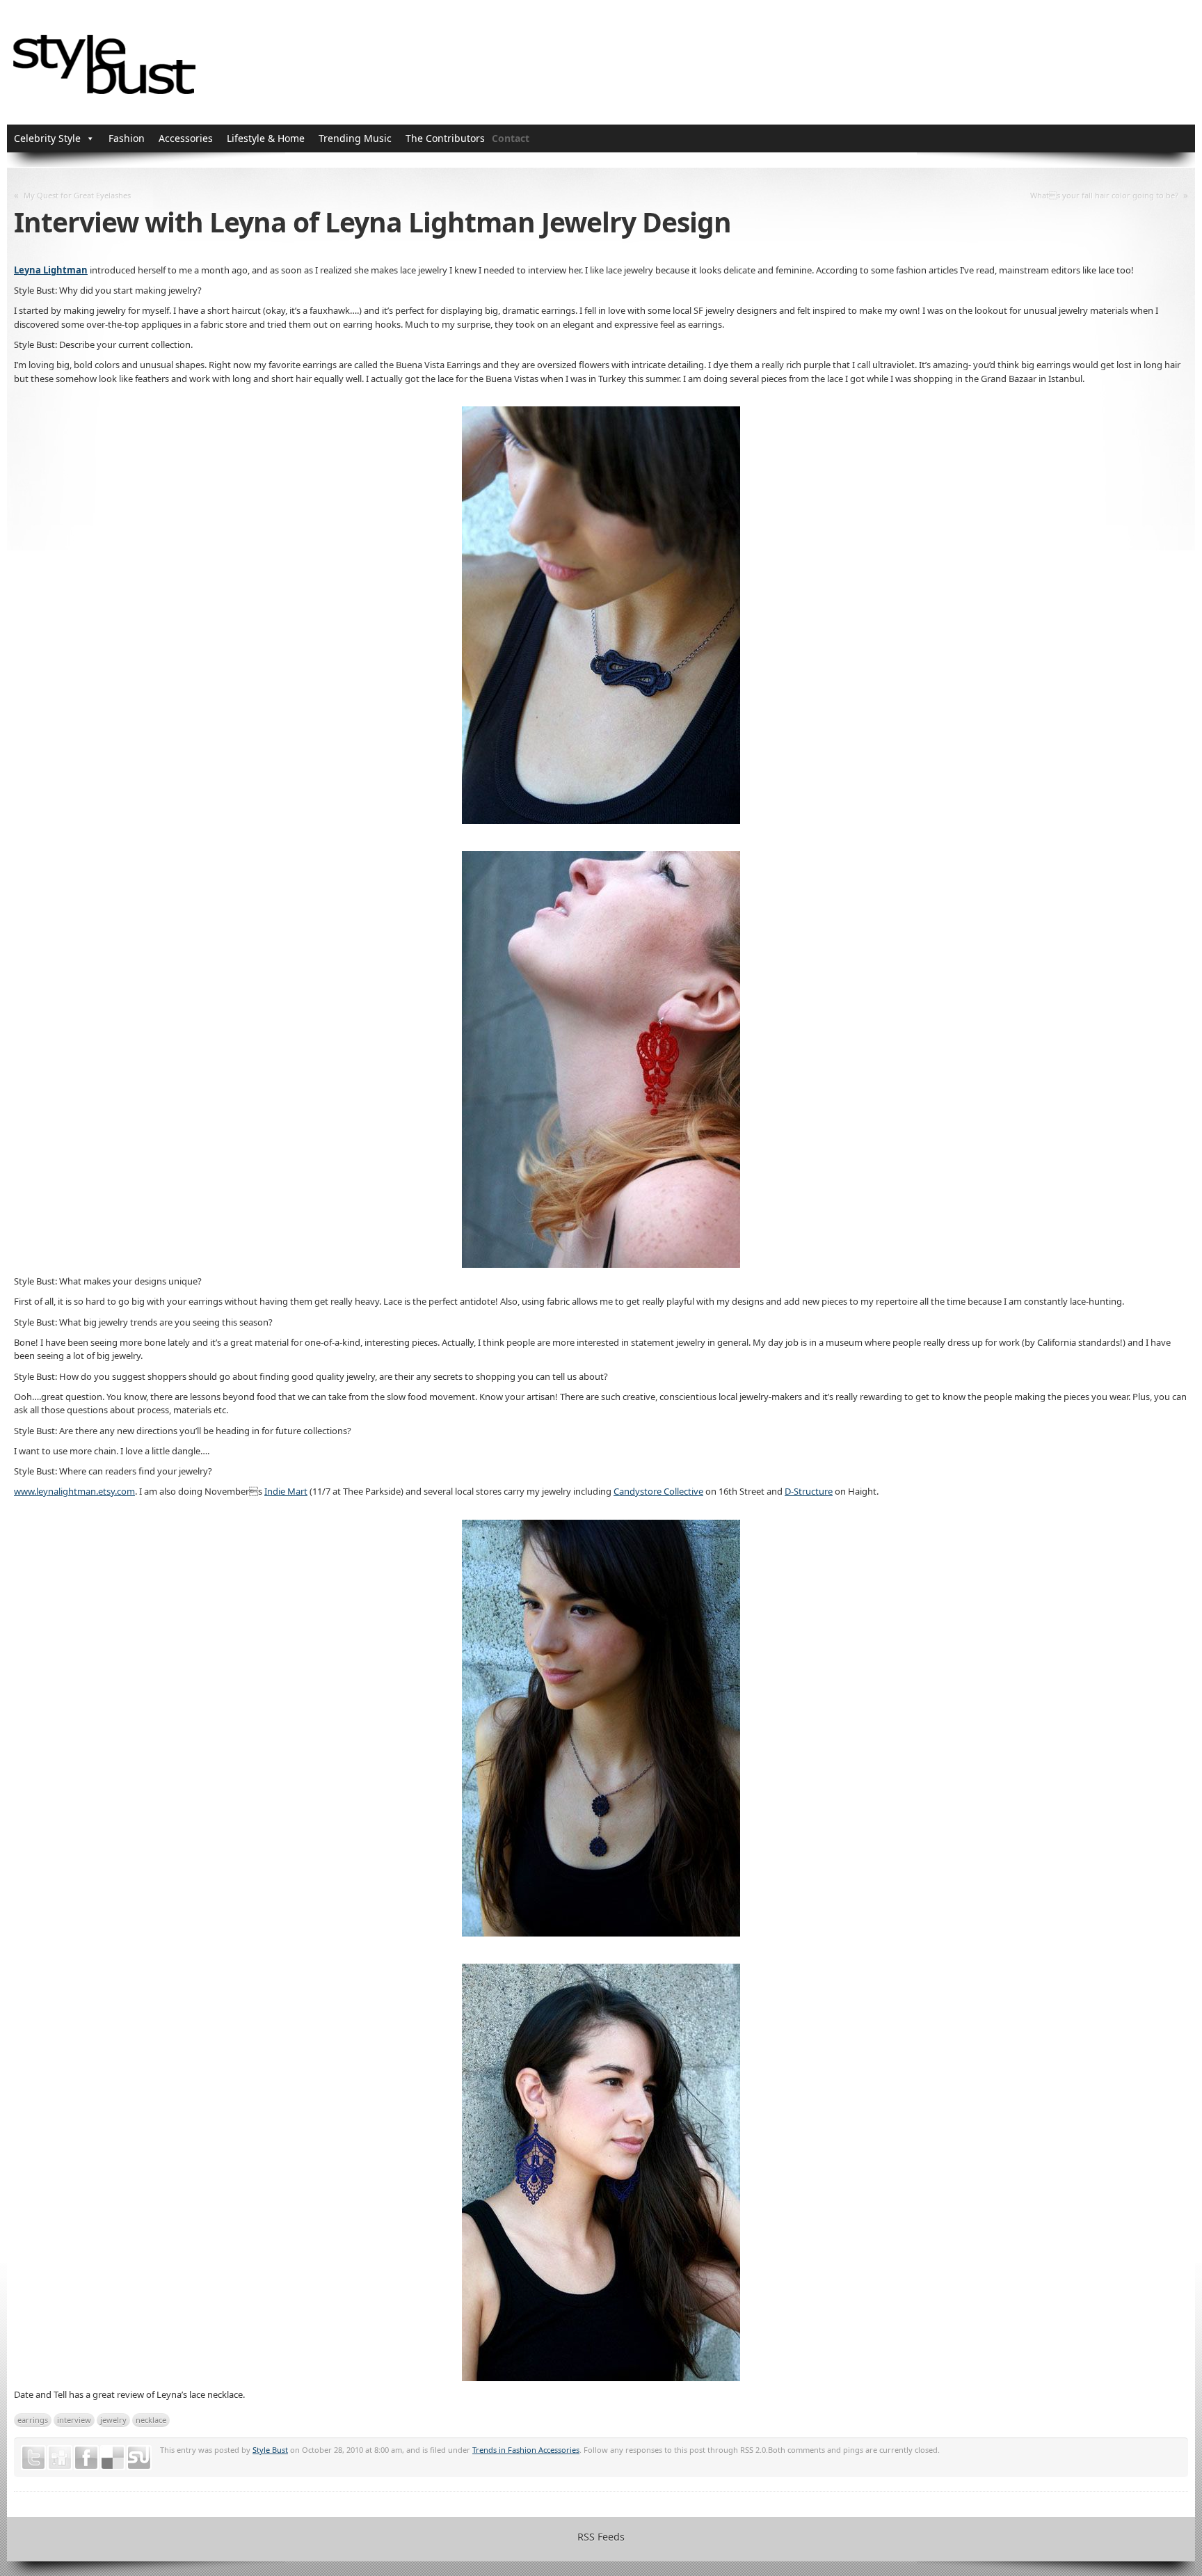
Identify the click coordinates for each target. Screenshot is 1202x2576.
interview (74, 2420)
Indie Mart (286, 1491)
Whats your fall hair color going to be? (1104, 195)
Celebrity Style (47, 138)
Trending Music (355, 138)
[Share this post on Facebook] (86, 2458)
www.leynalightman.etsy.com (74, 1491)
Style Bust (270, 2450)
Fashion (127, 138)
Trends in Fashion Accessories (526, 2450)
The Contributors (445, 138)
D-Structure (809, 1491)
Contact (511, 138)
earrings (33, 2420)
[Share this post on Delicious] (113, 2458)
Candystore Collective (658, 1491)
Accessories (186, 138)
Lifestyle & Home (266, 138)
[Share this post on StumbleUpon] (139, 2458)
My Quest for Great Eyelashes (77, 195)
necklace (151, 2420)
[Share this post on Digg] (60, 2458)
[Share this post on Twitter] (33, 2458)
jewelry (113, 2420)
